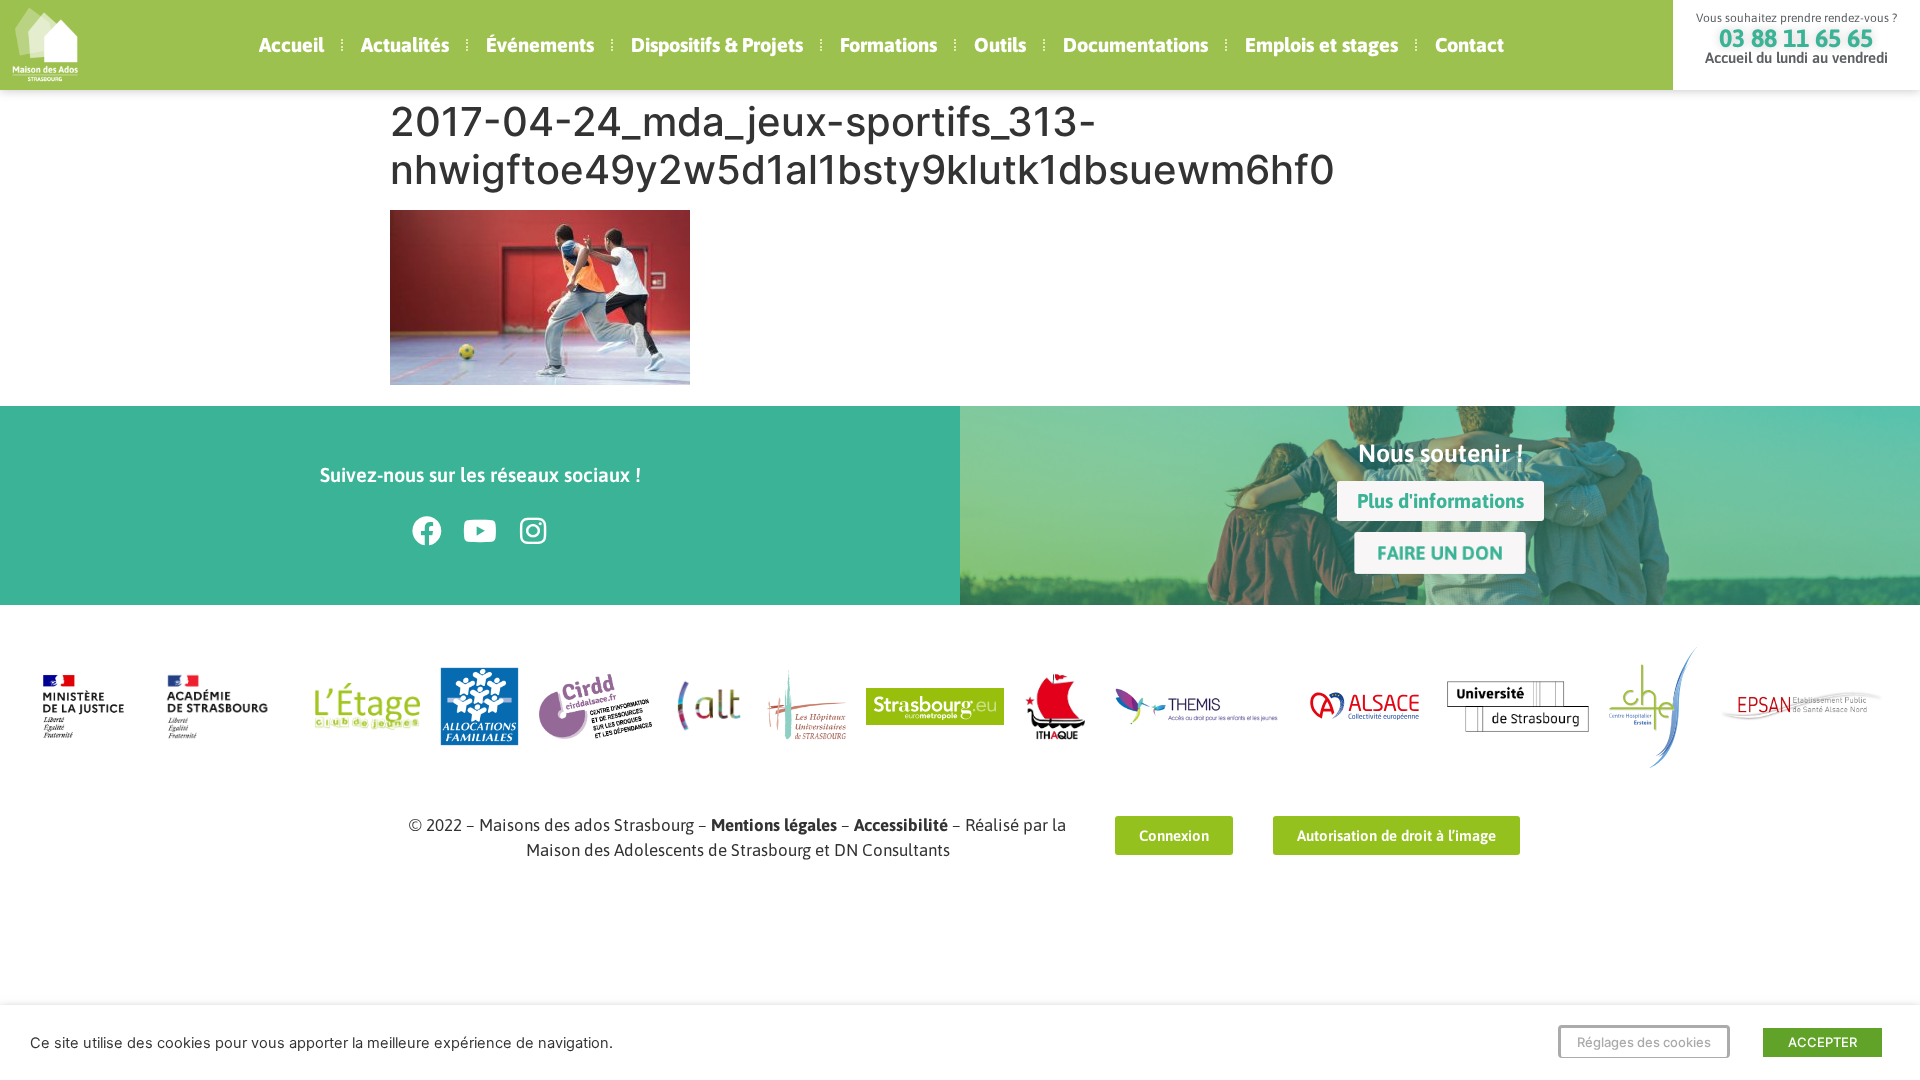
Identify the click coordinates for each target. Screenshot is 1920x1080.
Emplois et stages (1321, 44)
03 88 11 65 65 (1796, 38)
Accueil (291, 44)
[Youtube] (480, 531)
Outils (1000, 44)
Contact (1469, 44)
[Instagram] (533, 531)
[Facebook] (427, 531)
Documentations (1135, 44)
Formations (888, 44)
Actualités (405, 44)
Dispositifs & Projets (717, 44)
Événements (540, 44)
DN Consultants (892, 850)
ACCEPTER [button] (1822, 1042)
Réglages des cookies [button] (1644, 1042)
